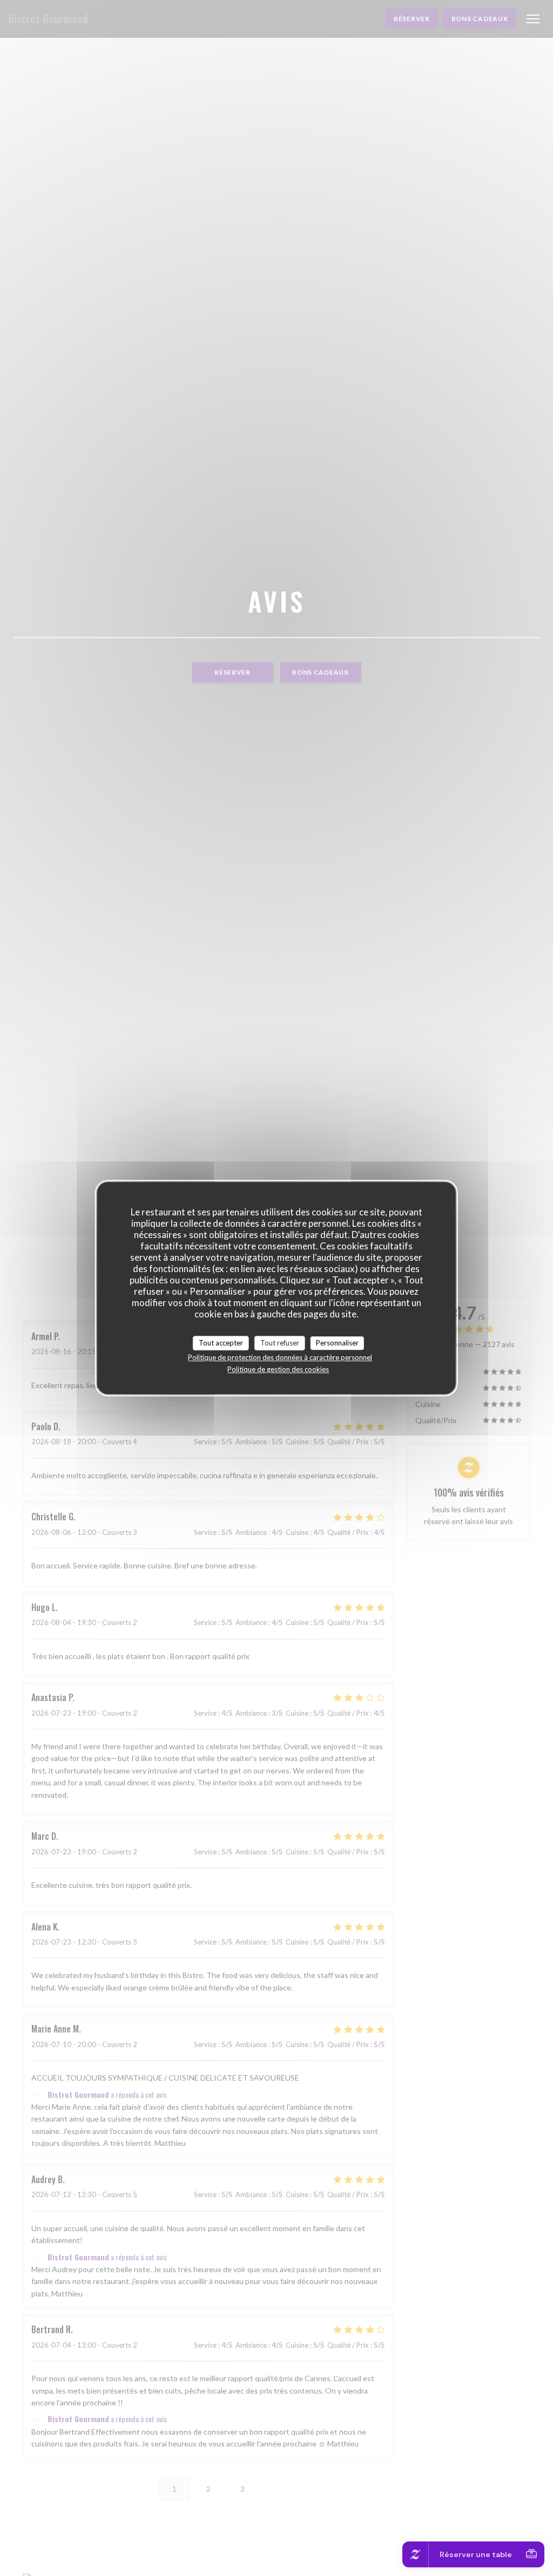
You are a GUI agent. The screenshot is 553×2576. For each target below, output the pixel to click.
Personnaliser (337, 1343)
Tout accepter (221, 1343)
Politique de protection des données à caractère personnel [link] (280, 1357)
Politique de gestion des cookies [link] (278, 1369)
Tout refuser (280, 1343)
